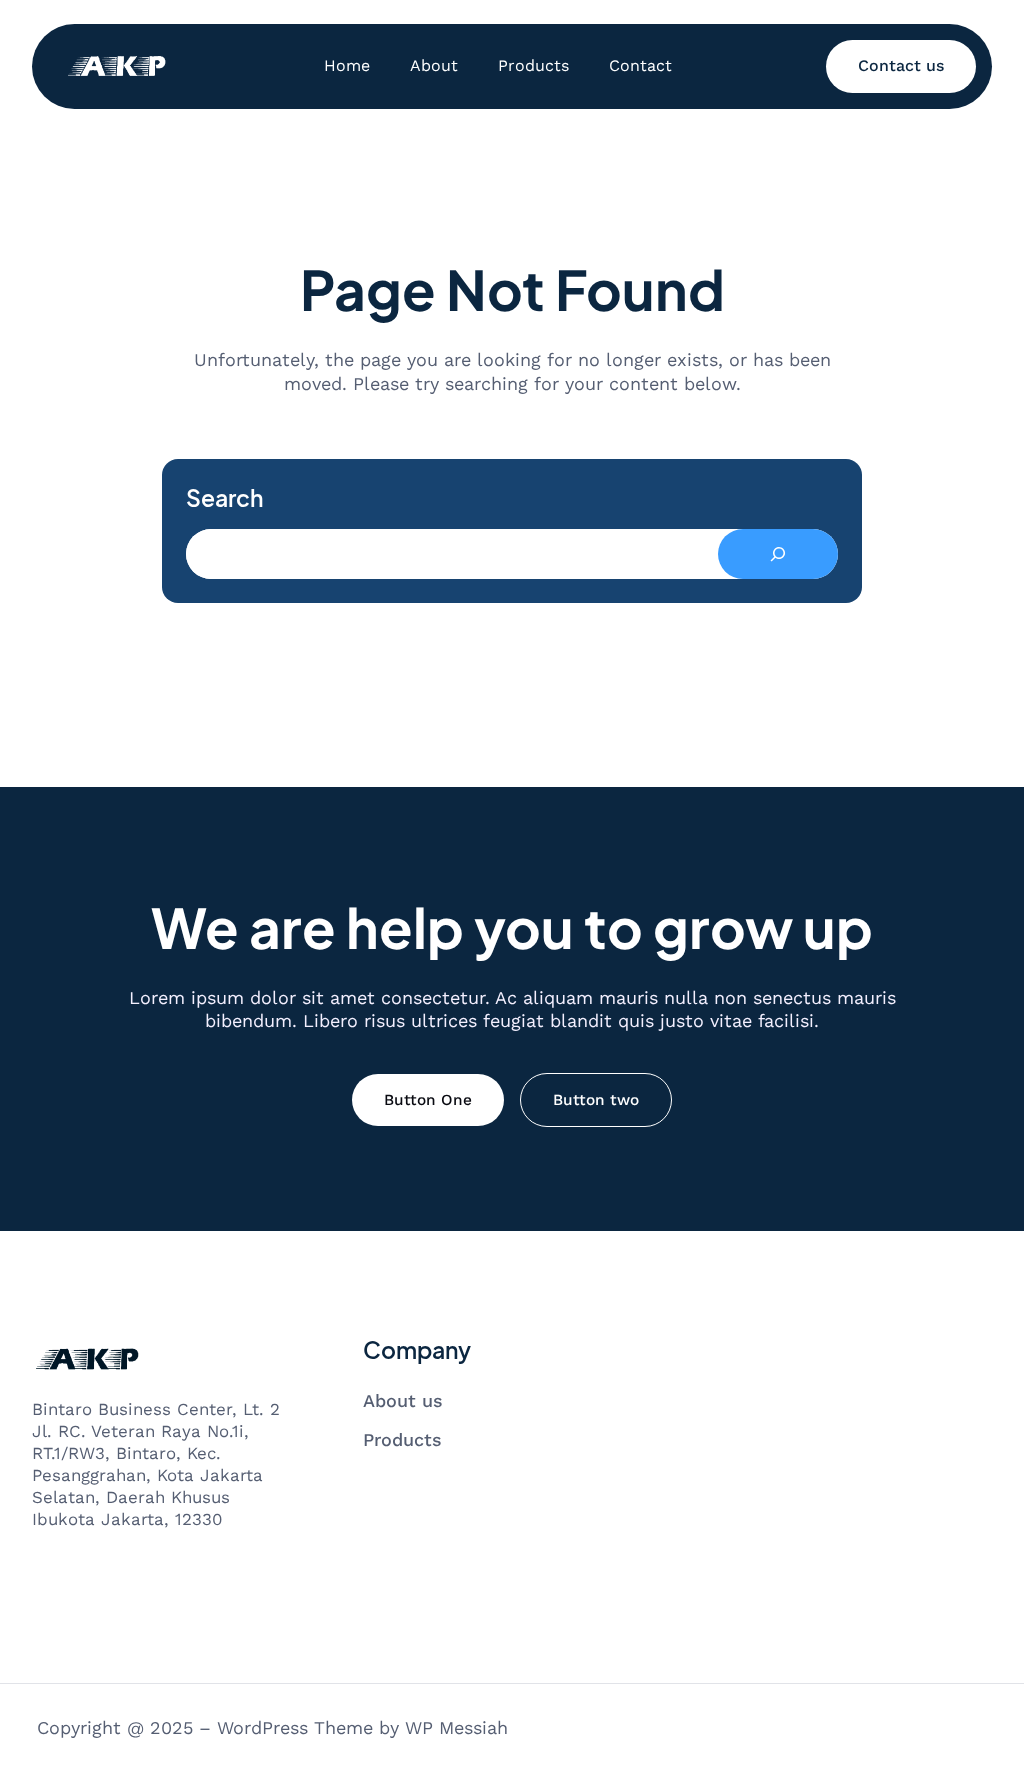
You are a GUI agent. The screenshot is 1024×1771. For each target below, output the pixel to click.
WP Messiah (456, 1727)
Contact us (901, 65)
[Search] (778, 554)
